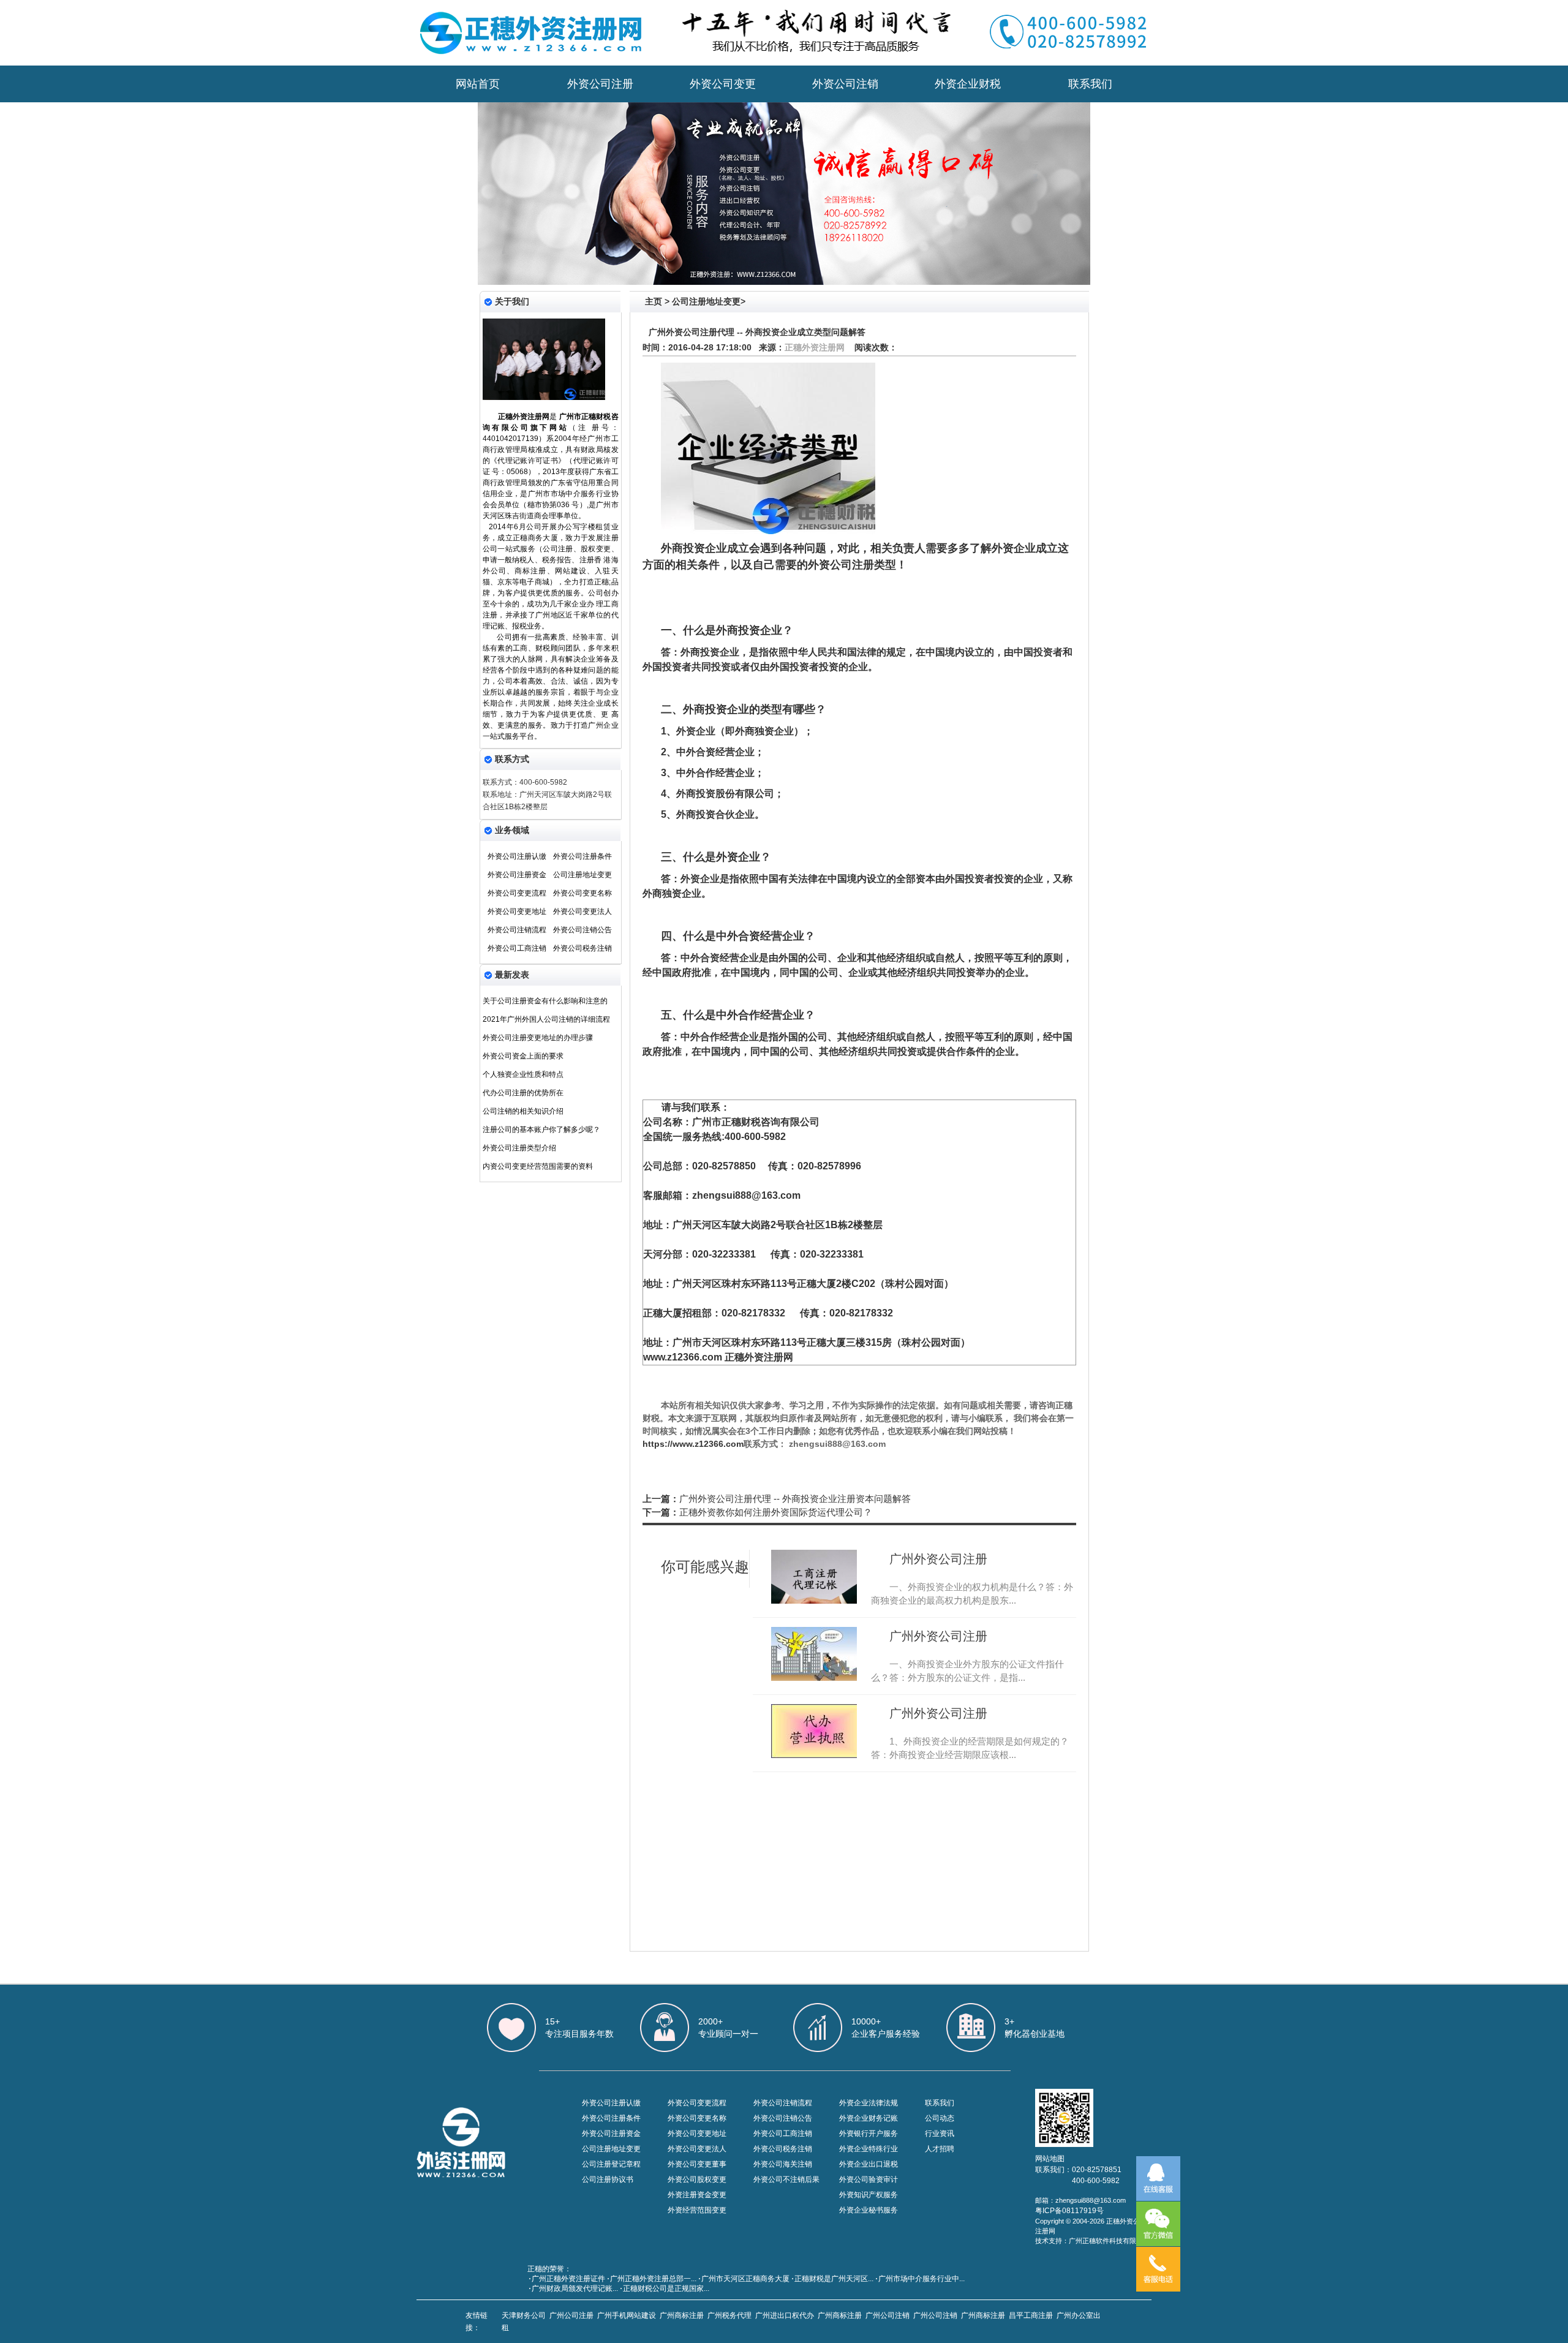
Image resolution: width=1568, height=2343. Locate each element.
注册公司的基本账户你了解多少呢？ (541, 1130)
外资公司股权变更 (697, 2179)
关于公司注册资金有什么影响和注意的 (545, 1001)
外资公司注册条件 (582, 856)
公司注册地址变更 (582, 875)
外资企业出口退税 (869, 2164)
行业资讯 (940, 2134)
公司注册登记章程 (611, 2164)
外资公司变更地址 (517, 911)
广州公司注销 (888, 2315)
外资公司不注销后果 (786, 2179)
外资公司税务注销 (582, 948)
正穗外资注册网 (815, 347)
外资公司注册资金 (517, 875)
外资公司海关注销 (783, 2164)
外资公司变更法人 (582, 911)
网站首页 (478, 84)
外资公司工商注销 (517, 948)
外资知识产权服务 (869, 2195)
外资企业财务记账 (869, 2118)
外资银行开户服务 (869, 2134)
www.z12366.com (683, 1357)
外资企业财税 (968, 84)
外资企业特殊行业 (869, 2149)
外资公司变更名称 (582, 893)
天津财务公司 (524, 2315)
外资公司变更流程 (517, 893)
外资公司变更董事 (697, 2164)
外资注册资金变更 (697, 2195)
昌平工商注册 (1031, 2315)
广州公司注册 (571, 2315)
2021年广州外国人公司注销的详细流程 (546, 1019)
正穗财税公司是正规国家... (666, 2288)
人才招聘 (940, 2149)
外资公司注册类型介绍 (519, 1148)
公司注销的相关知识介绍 (523, 1111)
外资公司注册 (600, 84)
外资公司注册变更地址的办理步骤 (538, 1038)
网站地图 (1050, 2159)
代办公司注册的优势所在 (523, 1093)
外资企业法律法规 (869, 2103)
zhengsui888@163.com (746, 1195)
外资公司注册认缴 (517, 856)
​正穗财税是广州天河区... (834, 2279)
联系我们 (1090, 84)
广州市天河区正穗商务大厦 (745, 2279)
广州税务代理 (729, 2315)
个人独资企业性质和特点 (523, 1074)
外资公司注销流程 (517, 930)
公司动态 (940, 2118)
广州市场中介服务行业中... (922, 2279)
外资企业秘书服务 (869, 2210)
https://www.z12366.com (693, 1444)
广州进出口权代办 (785, 2315)
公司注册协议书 (608, 2179)
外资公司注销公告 (582, 930)
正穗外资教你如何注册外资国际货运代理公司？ (776, 1512)
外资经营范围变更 (697, 2210)
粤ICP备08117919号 (1069, 2211)
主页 (654, 301)
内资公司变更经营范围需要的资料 (538, 1166)
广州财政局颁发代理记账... (575, 2288)
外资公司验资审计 (869, 2179)
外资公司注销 (845, 84)
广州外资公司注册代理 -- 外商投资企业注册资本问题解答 (795, 1499)
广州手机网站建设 (627, 2315)
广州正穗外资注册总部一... (653, 2279)
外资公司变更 (723, 84)
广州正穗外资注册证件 (568, 2279)
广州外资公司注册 (938, 1559)
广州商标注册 (682, 2315)
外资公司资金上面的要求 (523, 1056)
